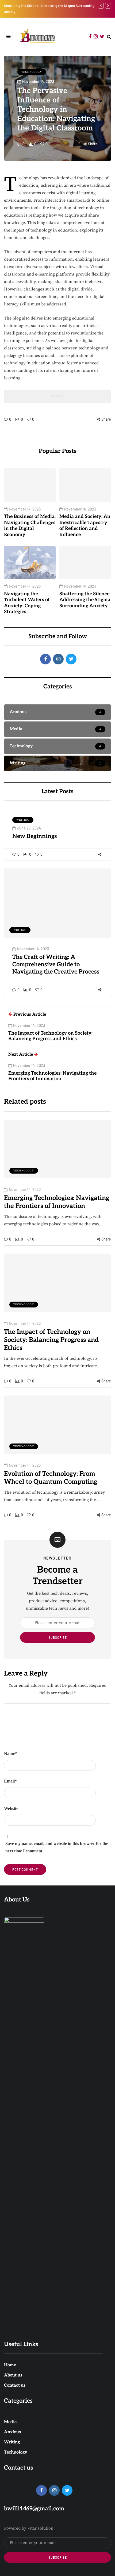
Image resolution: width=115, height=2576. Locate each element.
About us (13, 2375)
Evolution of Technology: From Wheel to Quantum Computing (51, 1478)
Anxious (12, 2432)
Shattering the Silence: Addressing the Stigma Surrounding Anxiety (85, 600)
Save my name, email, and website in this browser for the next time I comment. (57, 1847)
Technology (32, 72)
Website (11, 1809)
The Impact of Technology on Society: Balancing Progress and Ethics (51, 1340)
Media (10, 2422)
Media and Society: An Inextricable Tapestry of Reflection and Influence (85, 526)
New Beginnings (35, 836)
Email (10, 1781)
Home (10, 2365)
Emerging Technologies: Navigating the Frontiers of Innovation (57, 1202)
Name (10, 1754)
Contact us (15, 2385)
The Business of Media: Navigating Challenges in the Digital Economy (30, 526)
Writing (23, 820)
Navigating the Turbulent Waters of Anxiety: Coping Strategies (27, 603)
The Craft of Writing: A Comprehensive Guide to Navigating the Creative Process (56, 964)
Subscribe (58, 1637)
